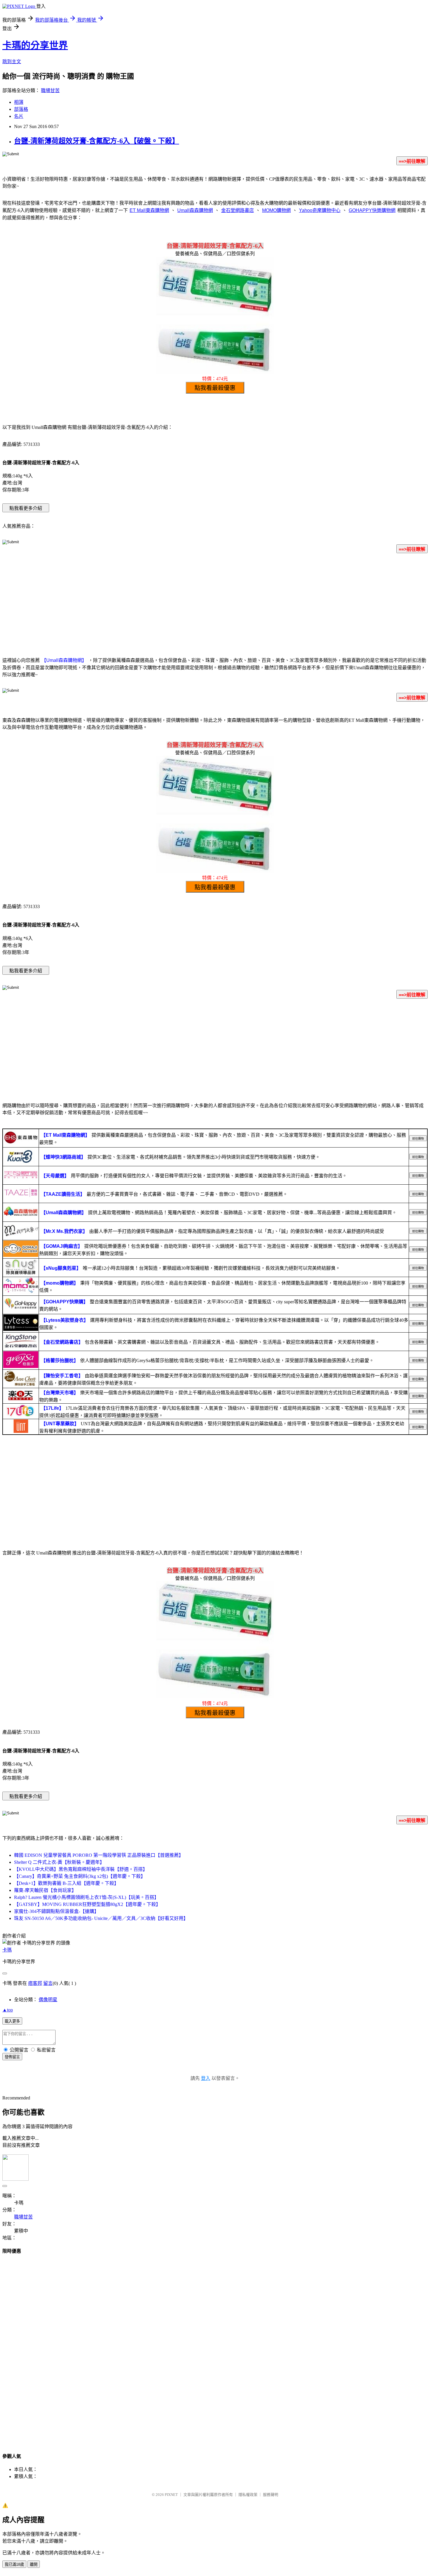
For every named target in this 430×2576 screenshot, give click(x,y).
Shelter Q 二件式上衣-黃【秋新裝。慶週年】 (59, 1862)
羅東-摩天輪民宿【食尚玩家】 (45, 1890)
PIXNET (171, 2495)
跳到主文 (12, 62)
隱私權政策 (248, 2495)
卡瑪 (7, 1950)
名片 (19, 116)
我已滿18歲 (14, 2564)
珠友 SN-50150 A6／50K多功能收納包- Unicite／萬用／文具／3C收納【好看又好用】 (101, 1918)
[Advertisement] (215, 604)
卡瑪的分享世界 (35, 45)
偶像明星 (48, 2000)
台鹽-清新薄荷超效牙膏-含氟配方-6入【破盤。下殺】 (97, 141)
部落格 (21, 109)
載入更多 (12, 2021)
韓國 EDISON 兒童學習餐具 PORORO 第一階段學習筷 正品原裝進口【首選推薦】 (99, 1855)
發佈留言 (12, 2057)
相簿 (19, 102)
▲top (8, 2010)
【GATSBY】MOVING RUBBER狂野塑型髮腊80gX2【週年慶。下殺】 (87, 1904)
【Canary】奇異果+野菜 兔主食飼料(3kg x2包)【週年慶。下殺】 (80, 1876)
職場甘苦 (50, 90)
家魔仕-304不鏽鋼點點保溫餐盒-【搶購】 (56, 1911)
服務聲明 (271, 2495)
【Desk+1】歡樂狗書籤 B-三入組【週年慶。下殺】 (66, 1883)
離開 (34, 2564)
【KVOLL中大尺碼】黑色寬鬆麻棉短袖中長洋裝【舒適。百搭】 (81, 1869)
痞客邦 (35, 1983)
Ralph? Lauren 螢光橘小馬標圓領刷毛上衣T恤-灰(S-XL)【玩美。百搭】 (86, 1897)
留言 (48, 1983)
